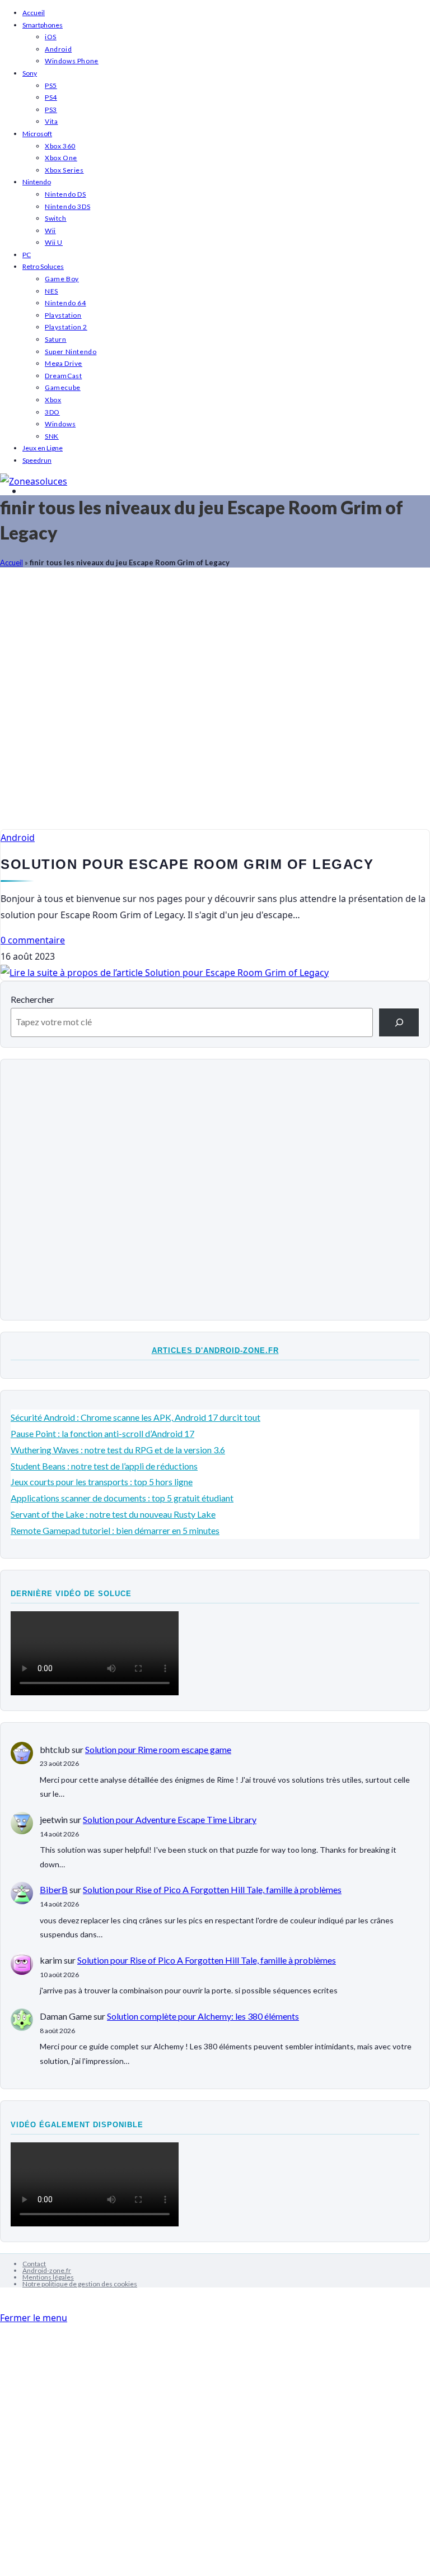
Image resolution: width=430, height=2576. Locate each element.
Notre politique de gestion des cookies (80, 2284)
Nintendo (37, 182)
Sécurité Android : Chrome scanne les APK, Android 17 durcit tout (135, 1417)
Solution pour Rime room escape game (158, 1749)
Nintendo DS (66, 194)
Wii (50, 231)
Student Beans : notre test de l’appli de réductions (104, 1466)
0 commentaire (33, 940)
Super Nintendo (71, 352)
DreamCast (63, 376)
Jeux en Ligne (43, 448)
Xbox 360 (60, 146)
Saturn (56, 339)
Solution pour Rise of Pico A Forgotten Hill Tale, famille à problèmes (212, 1889)
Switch (56, 218)
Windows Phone (72, 61)
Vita (51, 121)
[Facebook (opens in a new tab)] (26, 491)
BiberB (54, 1889)
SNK (52, 436)
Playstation (63, 315)
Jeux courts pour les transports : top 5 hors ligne (102, 1482)
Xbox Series (64, 170)
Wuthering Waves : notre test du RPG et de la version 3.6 (118, 1450)
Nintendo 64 (66, 303)
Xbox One (61, 158)
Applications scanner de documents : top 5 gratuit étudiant (122, 1498)
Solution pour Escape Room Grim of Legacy (187, 864)
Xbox (53, 400)
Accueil (34, 13)
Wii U (54, 242)
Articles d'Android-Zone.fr (215, 1350)
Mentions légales (48, 2277)
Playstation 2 (66, 327)
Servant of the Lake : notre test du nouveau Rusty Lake (113, 1514)
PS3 (51, 110)
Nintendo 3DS (67, 206)
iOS (51, 37)
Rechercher (32, 999)
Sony (30, 73)
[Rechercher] (399, 1022)
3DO (52, 412)
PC (27, 255)
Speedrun (37, 460)
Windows (60, 424)
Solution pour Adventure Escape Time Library (170, 1819)
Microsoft (37, 134)
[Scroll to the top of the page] (3, 2302)
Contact (34, 2264)
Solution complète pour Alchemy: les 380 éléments (203, 2016)
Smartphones (43, 25)
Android (58, 49)
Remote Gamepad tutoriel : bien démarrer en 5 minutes (115, 1530)
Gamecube (63, 387)
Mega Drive (64, 363)
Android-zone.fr (47, 2270)
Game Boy (62, 279)
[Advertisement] (215, 704)
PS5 (51, 85)
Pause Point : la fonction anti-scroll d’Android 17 (102, 1433)
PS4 (51, 97)
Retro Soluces (43, 266)
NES (52, 291)
